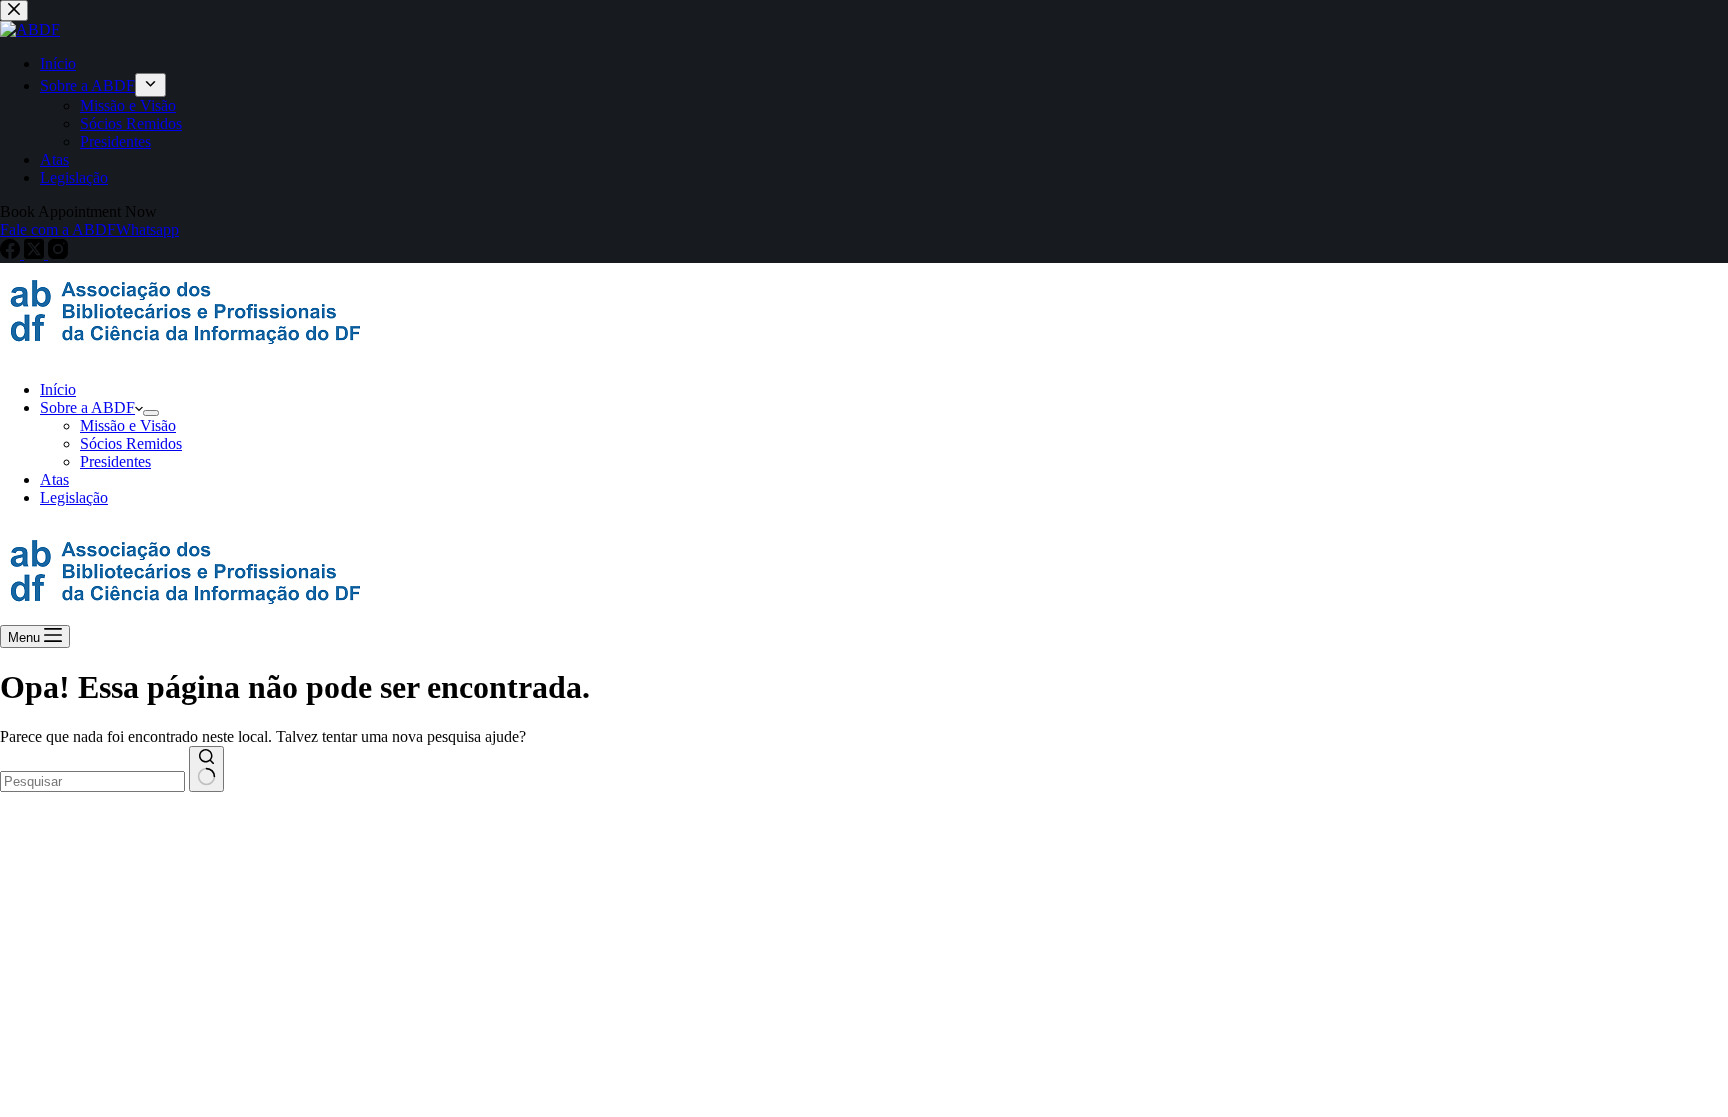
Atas (54, 479)
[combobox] (92, 781)
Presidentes (115, 461)
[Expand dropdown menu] (151, 413)
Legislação (74, 497)
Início (58, 389)
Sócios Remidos (131, 443)
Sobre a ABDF (87, 407)
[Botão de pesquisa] (206, 769)
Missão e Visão (128, 425)
